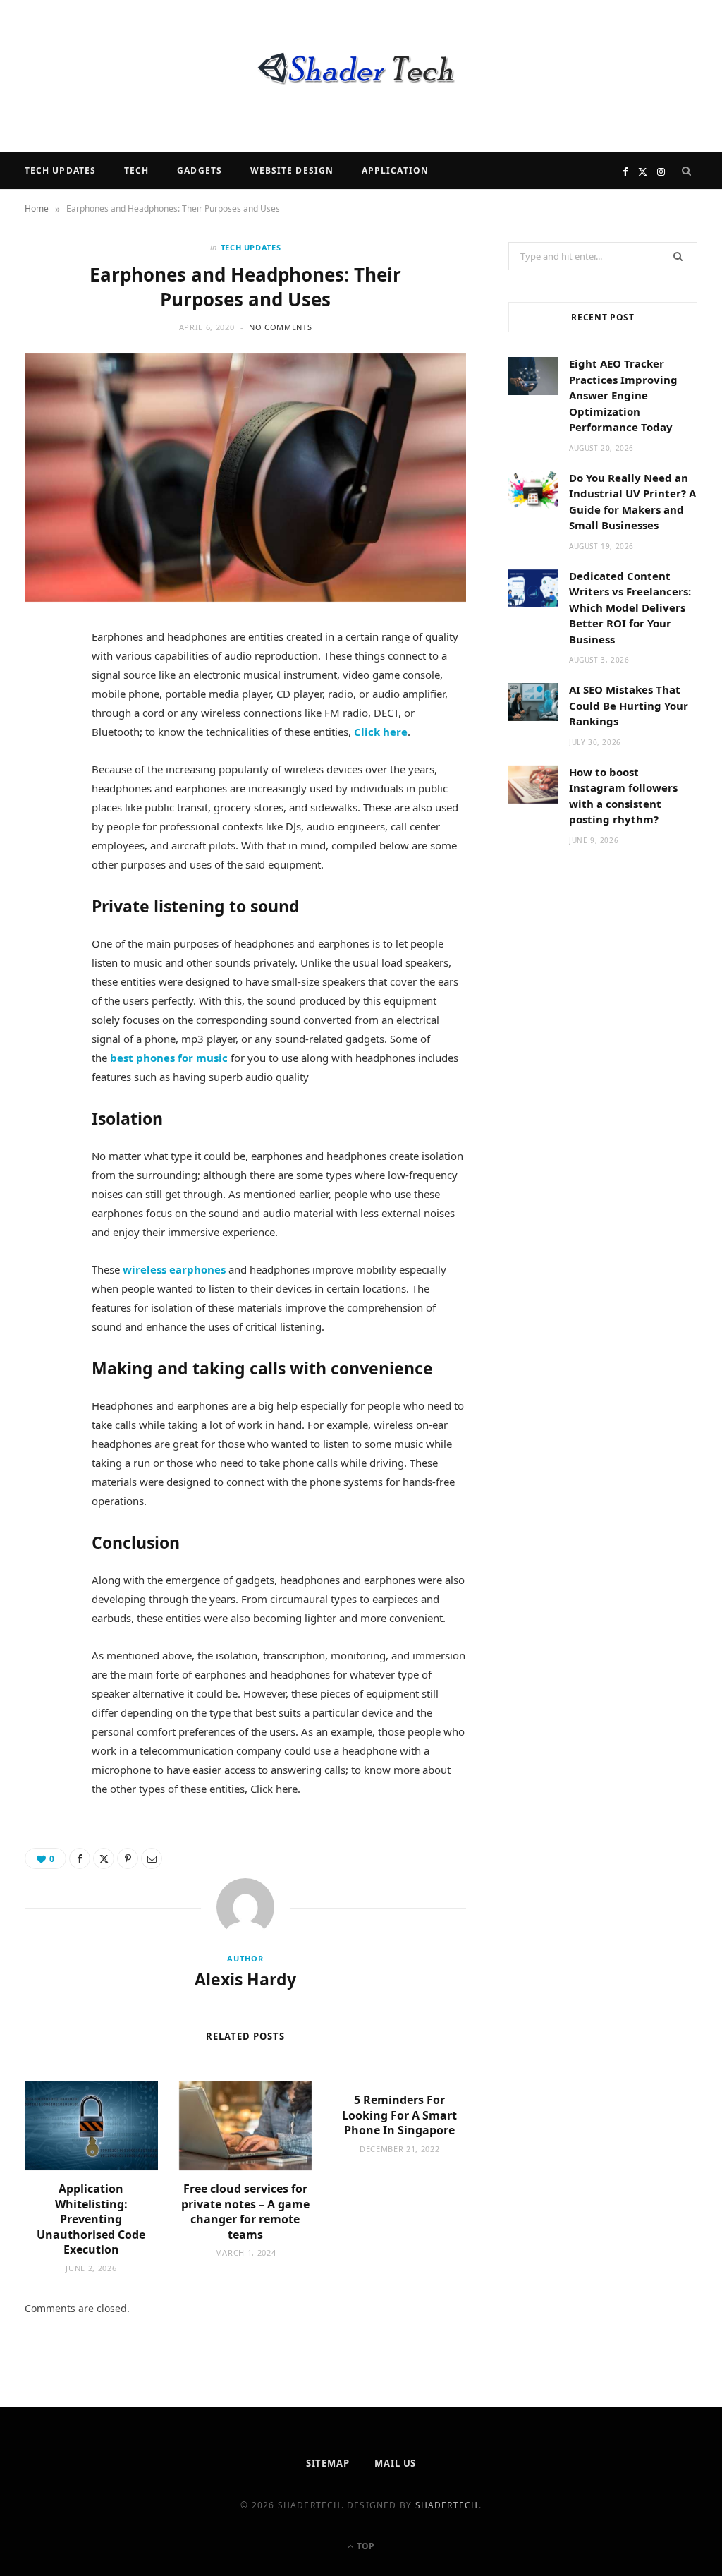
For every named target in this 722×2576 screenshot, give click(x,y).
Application (395, 170)
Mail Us (395, 2463)
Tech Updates (60, 170)
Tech (136, 170)
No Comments (280, 327)
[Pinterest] (43, 756)
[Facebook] (43, 684)
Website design (292, 170)
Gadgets (200, 170)
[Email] (43, 792)
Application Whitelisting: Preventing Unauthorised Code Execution (91, 2219)
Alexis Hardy (245, 1979)
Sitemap (328, 2463)
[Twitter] (43, 720)
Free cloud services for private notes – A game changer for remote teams (245, 2212)
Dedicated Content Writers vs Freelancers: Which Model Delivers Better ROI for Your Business (630, 607)
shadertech (447, 2505)
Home (37, 208)
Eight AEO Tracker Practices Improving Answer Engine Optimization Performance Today (623, 395)
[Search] (687, 171)
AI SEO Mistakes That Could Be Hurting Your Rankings (629, 705)
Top (365, 2546)
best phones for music (169, 1058)
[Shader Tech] (361, 76)
